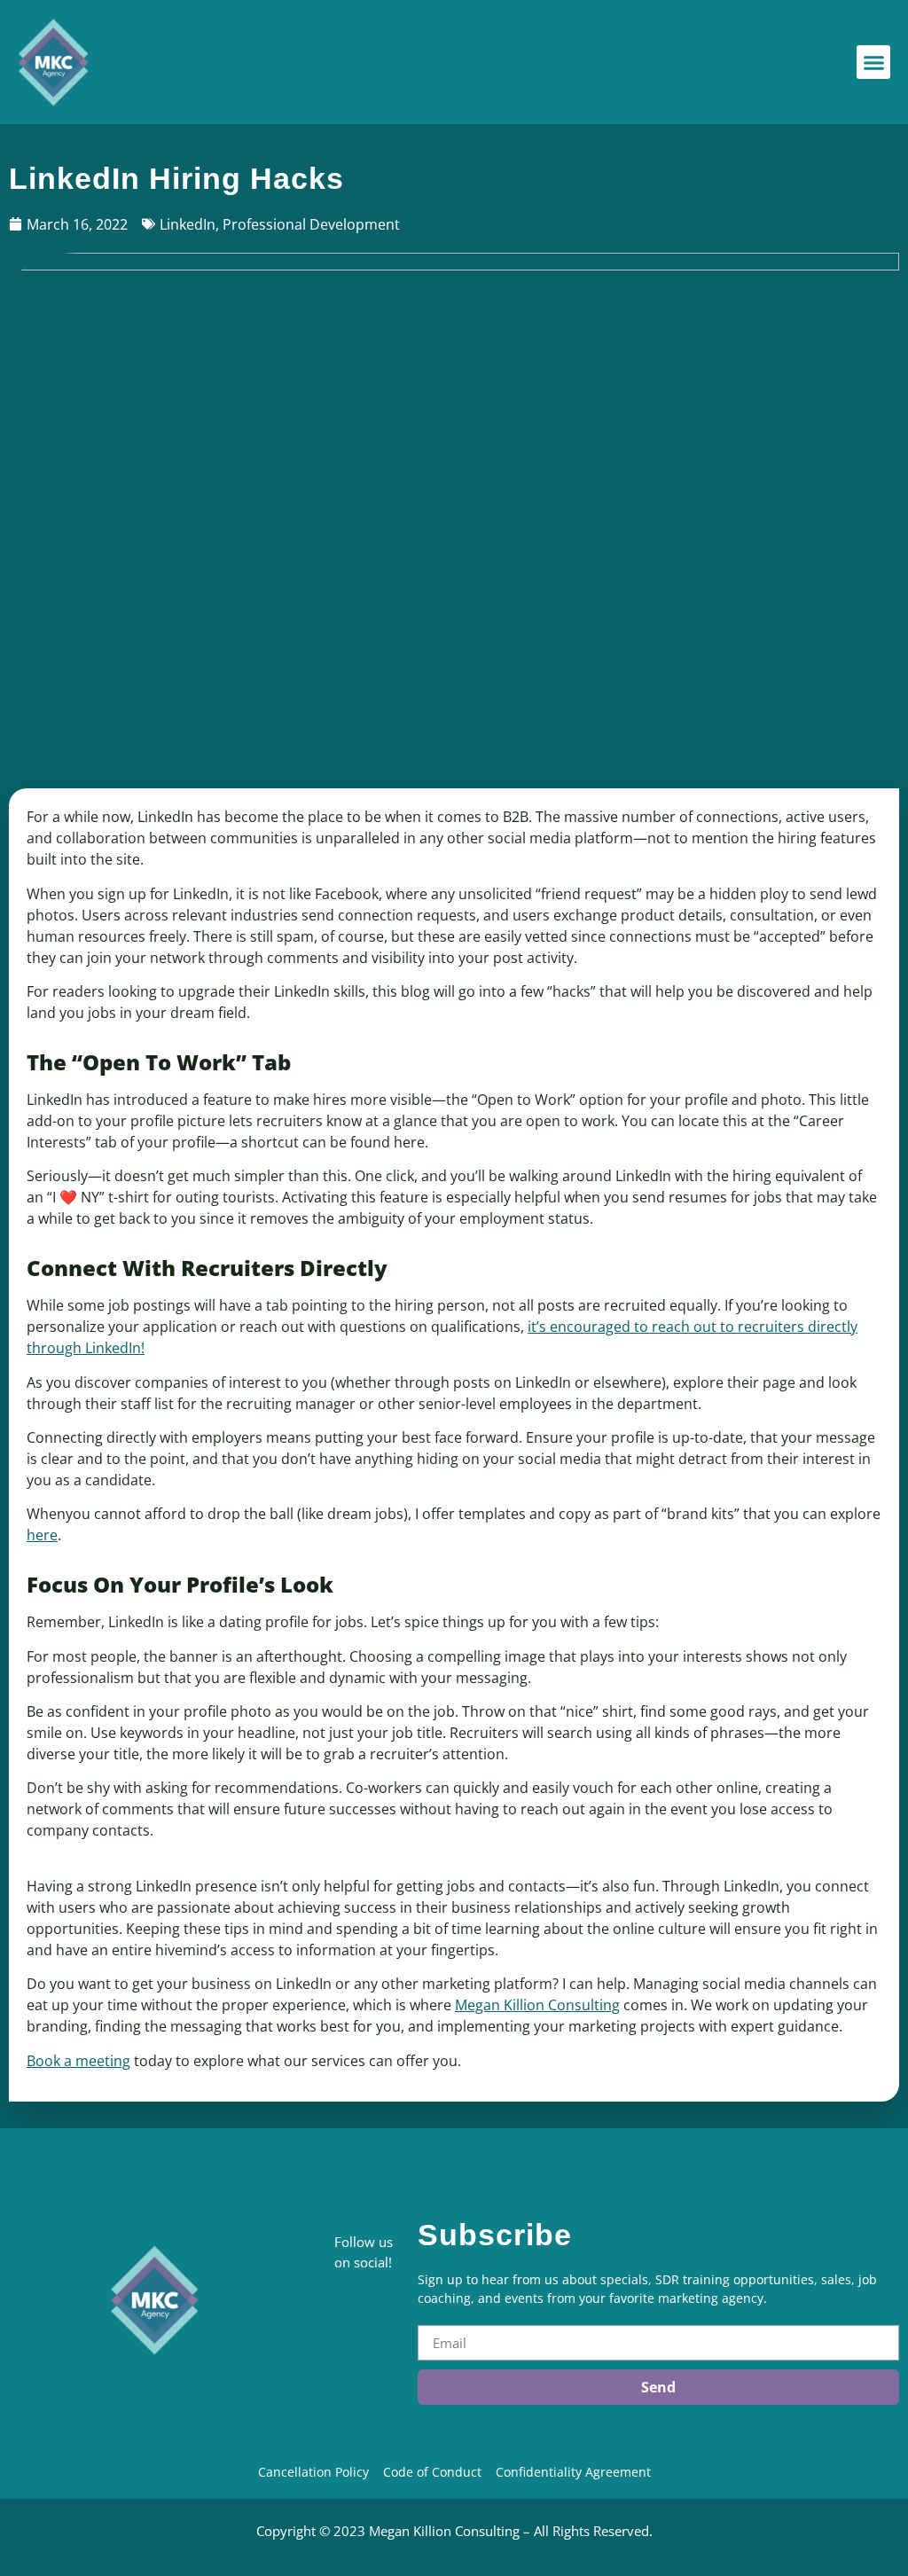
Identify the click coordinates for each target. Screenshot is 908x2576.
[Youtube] (340, 2431)
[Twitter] (340, 2374)
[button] (873, 62)
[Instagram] (340, 2402)
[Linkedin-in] (340, 2317)
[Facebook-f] (340, 2345)
